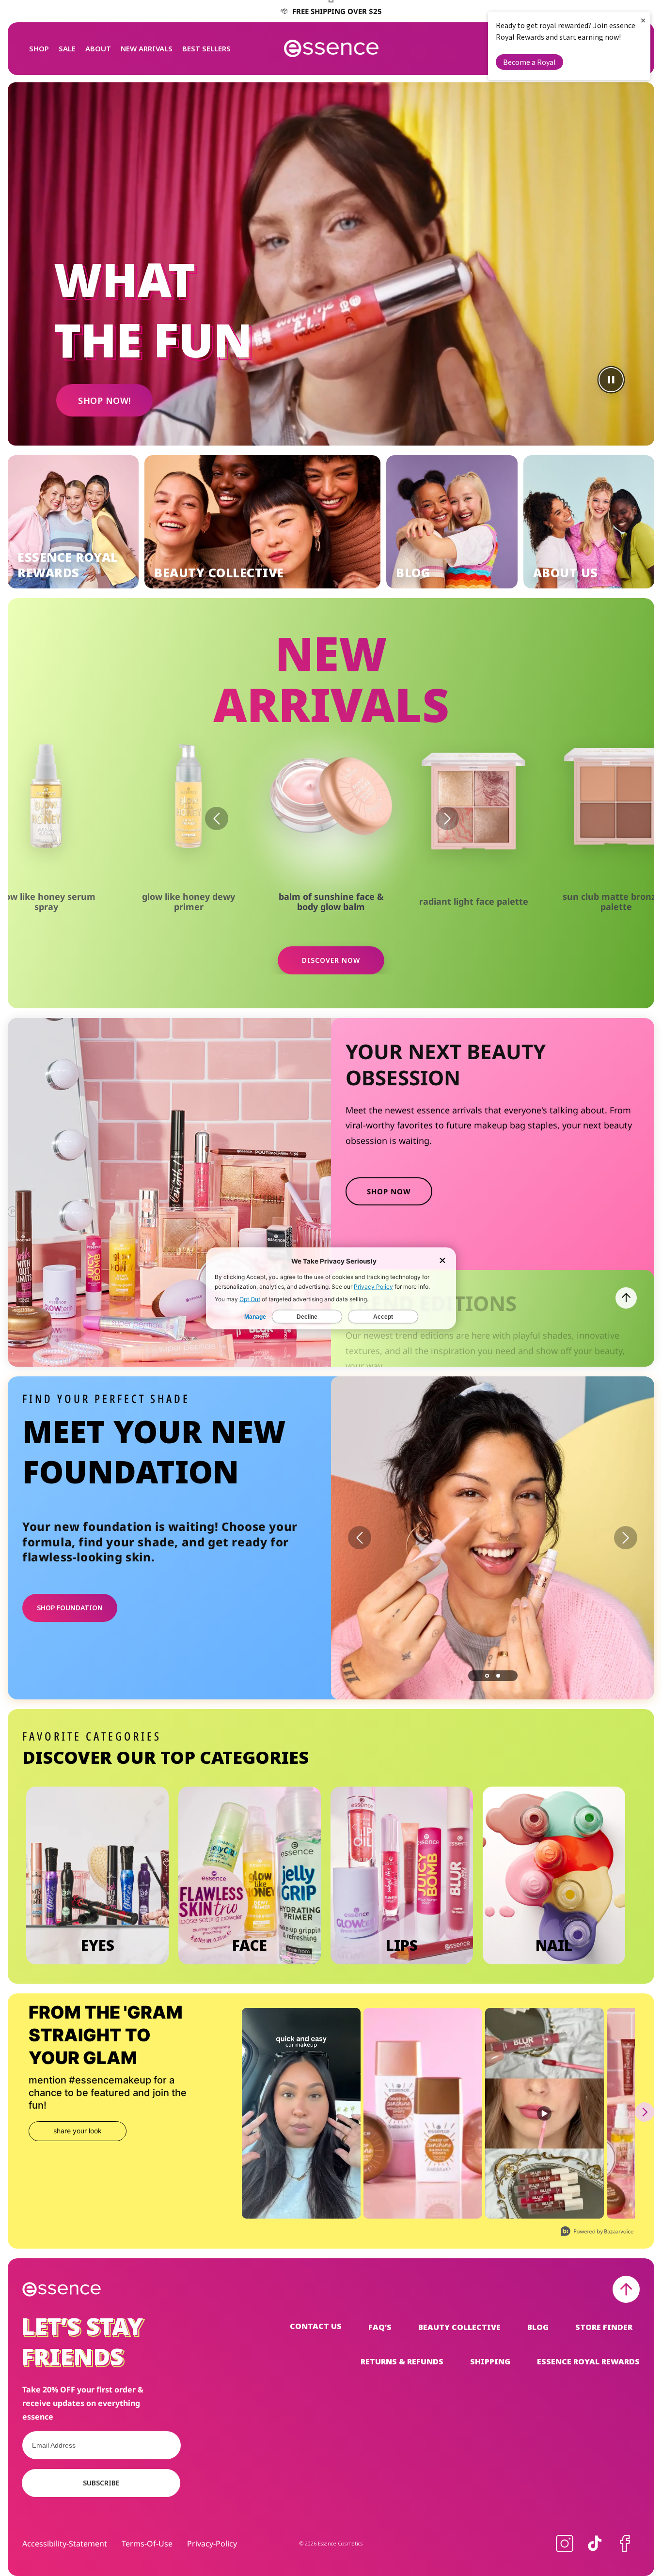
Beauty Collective (459, 2327)
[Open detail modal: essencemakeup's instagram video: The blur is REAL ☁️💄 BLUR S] (544, 2113)
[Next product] (447, 818)
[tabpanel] (493, 1538)
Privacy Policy (373, 1286)
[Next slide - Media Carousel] (645, 2112)
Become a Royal (529, 62)
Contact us (316, 2326)
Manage (255, 1316)
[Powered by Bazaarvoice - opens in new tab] (597, 2232)
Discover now (331, 960)
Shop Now (389, 1191)
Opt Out (250, 1299)
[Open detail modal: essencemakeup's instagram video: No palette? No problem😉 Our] (301, 2113)
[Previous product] (217, 818)
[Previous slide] (360, 1538)
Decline (307, 1316)
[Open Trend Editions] (626, 1298)
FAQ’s (380, 2327)
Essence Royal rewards (588, 2361)
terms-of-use (147, 2544)
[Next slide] (626, 1538)
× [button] (643, 20)
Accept (383, 1316)
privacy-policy (212, 2544)
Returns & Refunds (402, 2361)
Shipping (490, 2361)
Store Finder (604, 2327)
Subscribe (101, 2483)
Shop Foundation (70, 1608)
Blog (538, 2327)
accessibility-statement (65, 2544)
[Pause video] (611, 380)
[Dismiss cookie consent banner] (442, 1261)
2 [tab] (498, 1676)
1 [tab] (487, 1676)
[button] (39, 48)
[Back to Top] (626, 2289)
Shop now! (104, 401)
